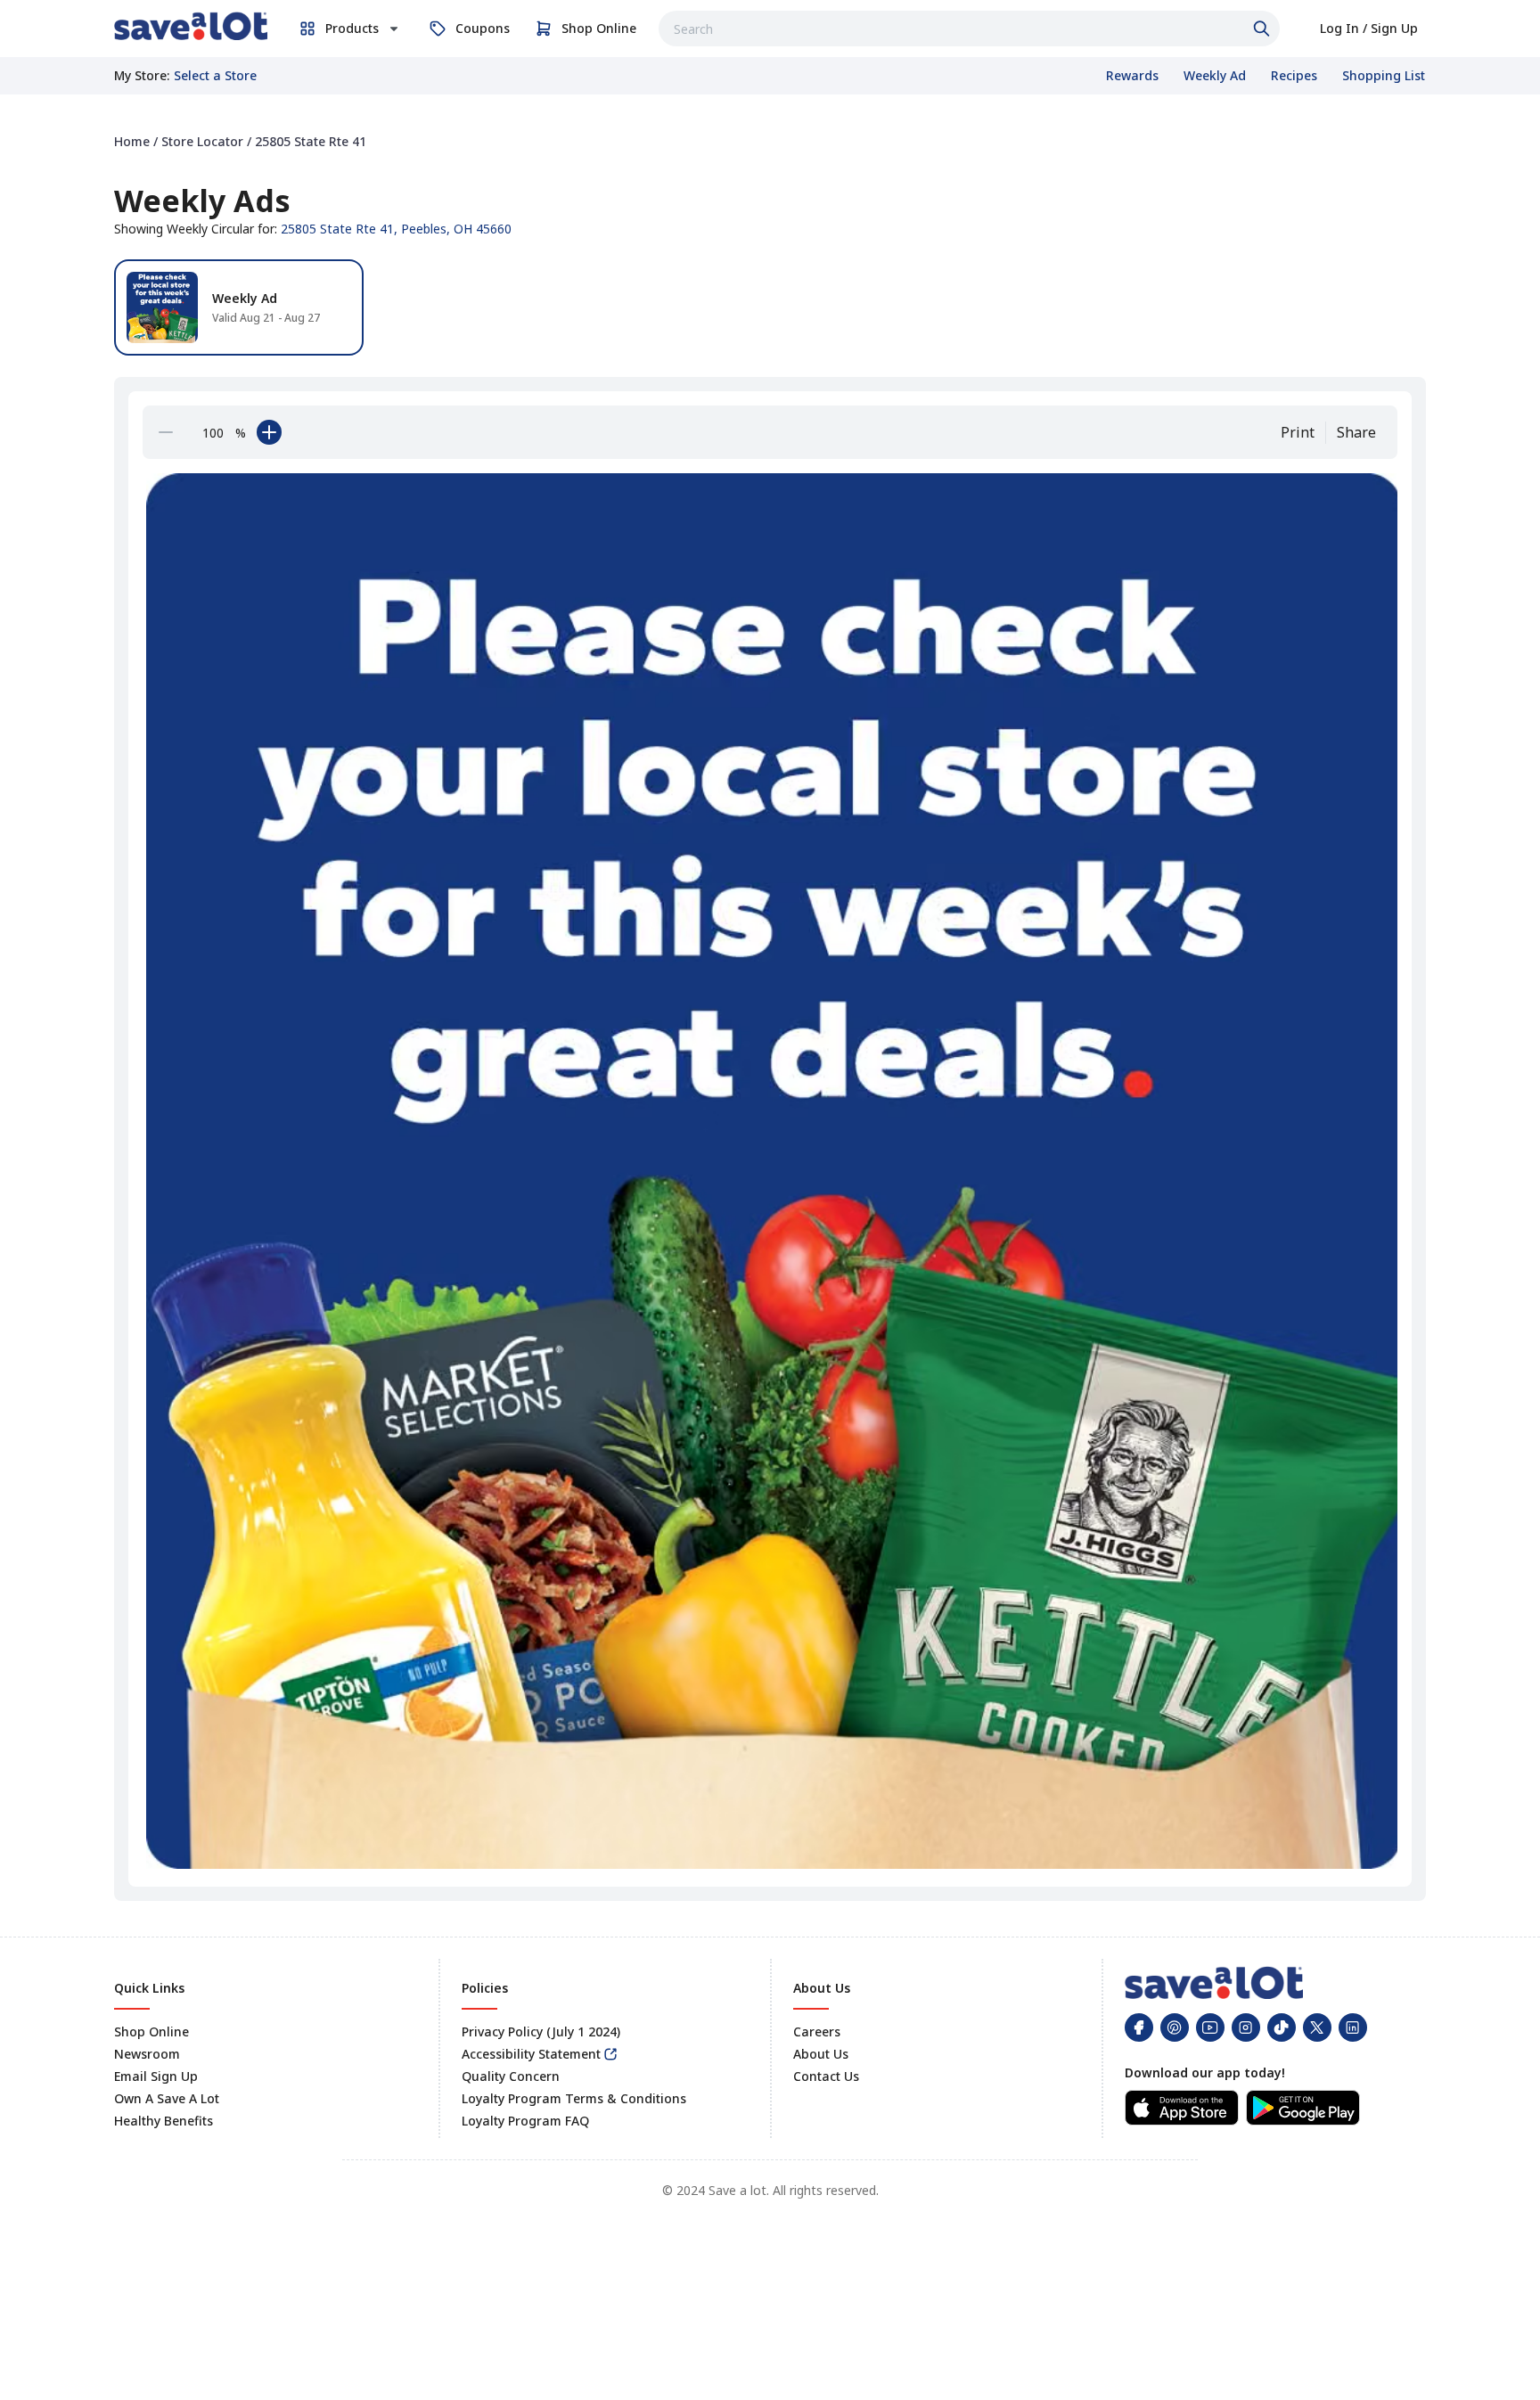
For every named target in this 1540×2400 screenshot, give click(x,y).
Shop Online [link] (152, 2031)
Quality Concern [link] (511, 2076)
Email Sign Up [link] (156, 2076)
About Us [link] (821, 2054)
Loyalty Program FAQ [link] (525, 2121)
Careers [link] (817, 2031)
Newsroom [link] (147, 2054)
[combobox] (969, 29)
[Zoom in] (269, 432)
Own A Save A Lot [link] (167, 2098)
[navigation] (770, 141)
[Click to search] (1264, 29)
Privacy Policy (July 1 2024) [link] (541, 2031)
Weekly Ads (202, 201)
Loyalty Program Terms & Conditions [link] (574, 2098)
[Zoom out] (166, 432)
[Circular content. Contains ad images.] (774, 1171)
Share (1356, 432)
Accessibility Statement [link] (531, 2054)
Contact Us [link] (826, 2076)
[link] (191, 26)
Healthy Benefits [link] (164, 2121)
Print (1298, 432)
